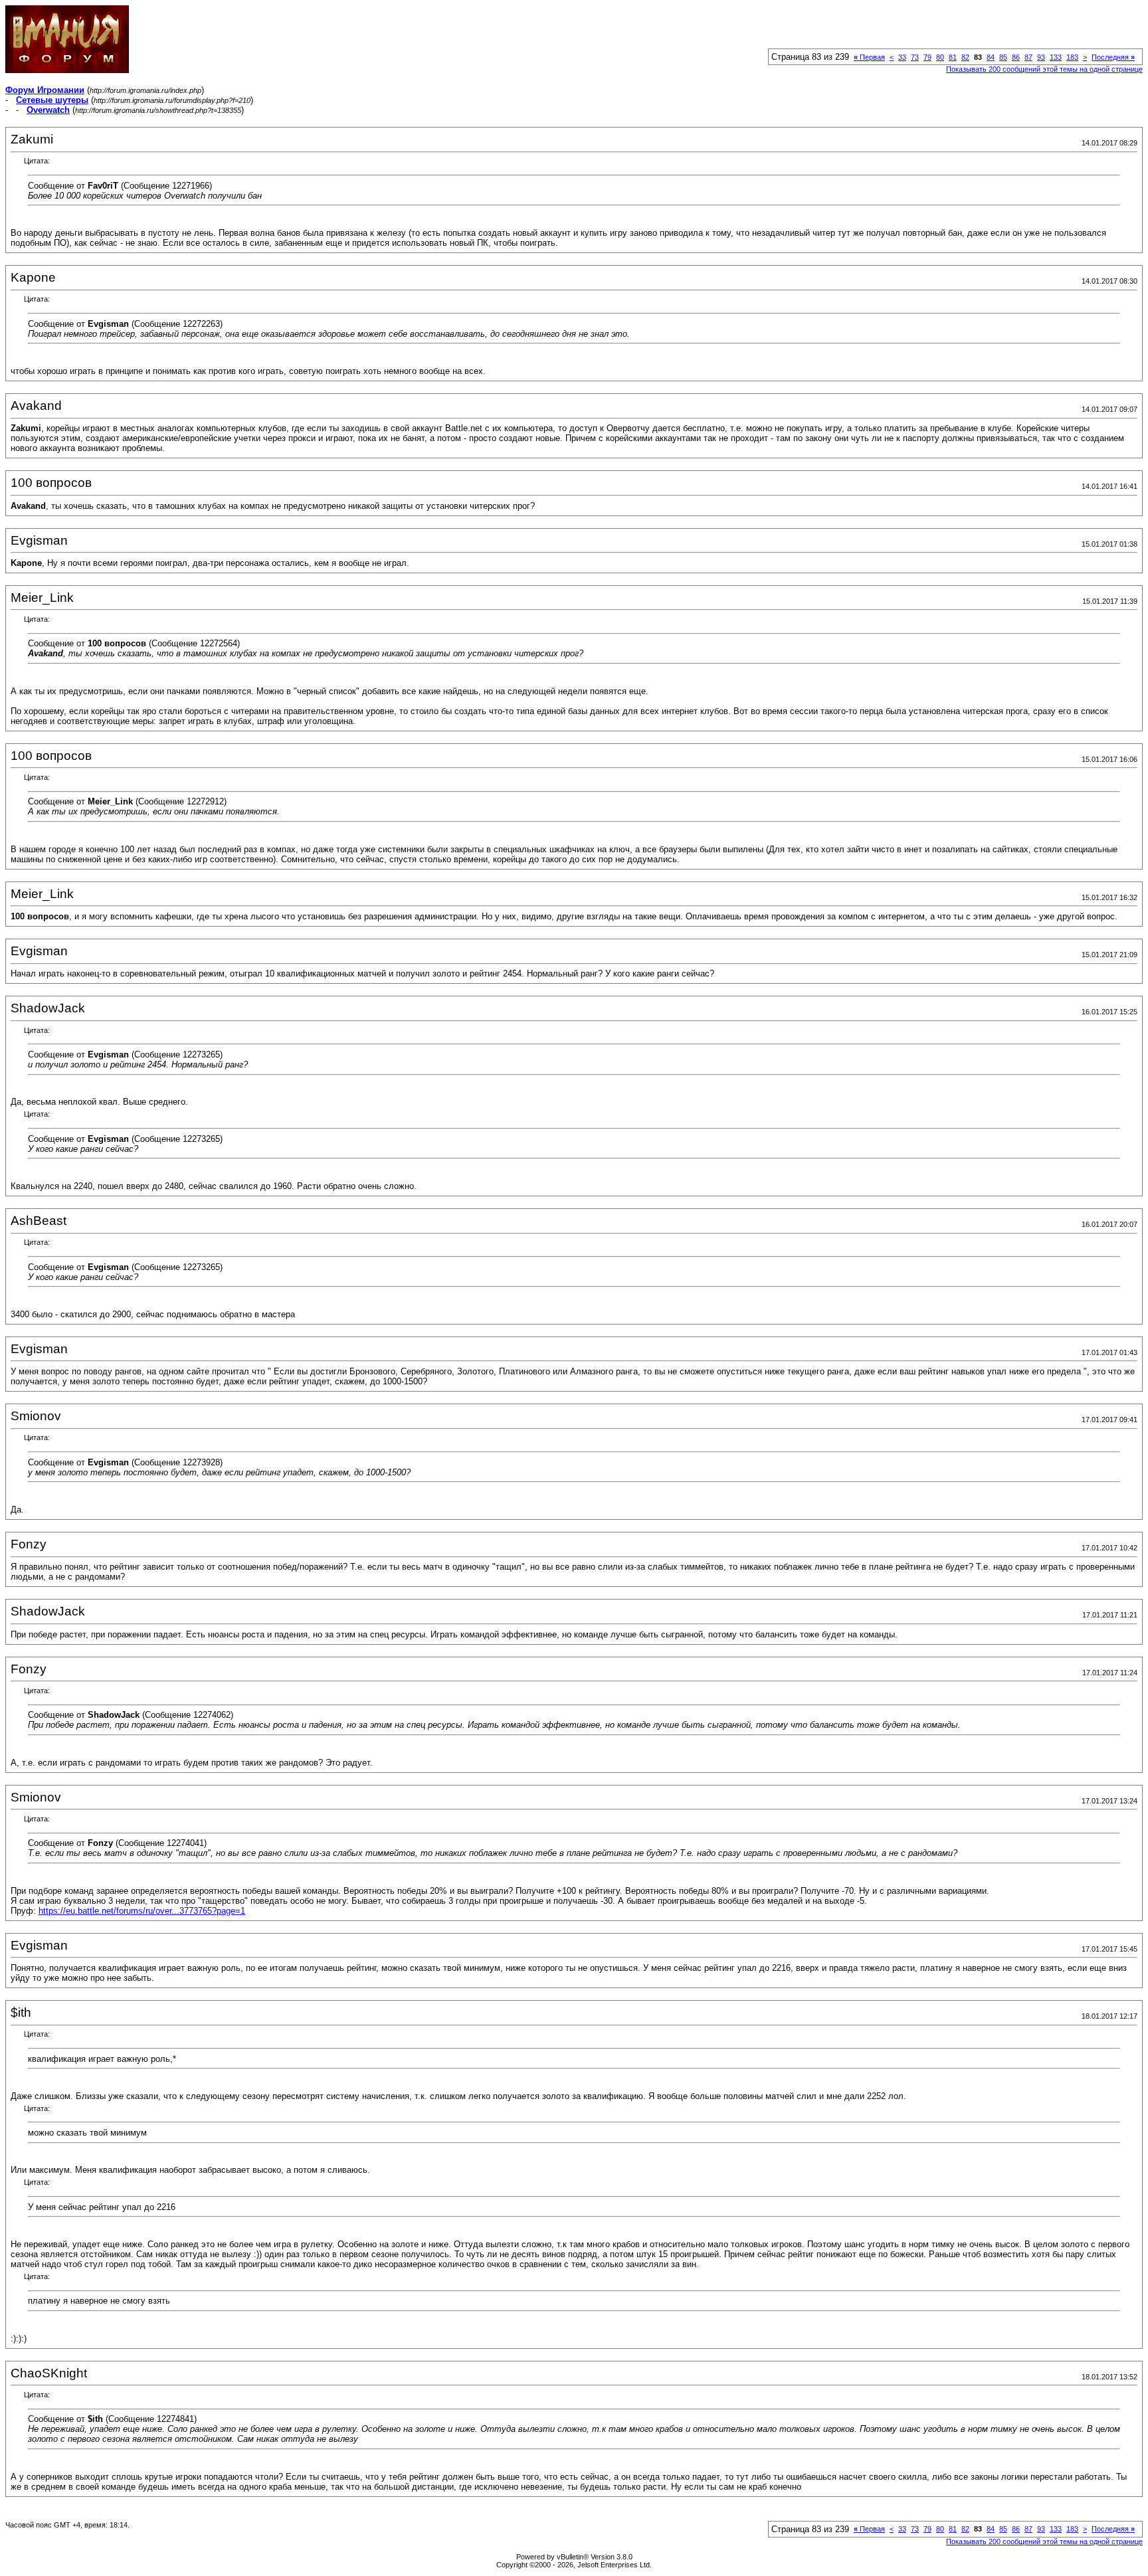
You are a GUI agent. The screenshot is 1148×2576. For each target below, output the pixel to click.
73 (915, 57)
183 (1072, 57)
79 (927, 57)
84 (991, 57)
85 (1003, 57)
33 (902, 57)
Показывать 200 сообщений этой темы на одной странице (1044, 69)
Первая (869, 57)
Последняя (1113, 57)
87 (1028, 57)
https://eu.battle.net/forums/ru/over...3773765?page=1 (142, 1911)
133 (1056, 57)
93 (1041, 57)
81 (953, 57)
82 (965, 57)
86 (1016, 57)
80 (940, 57)
